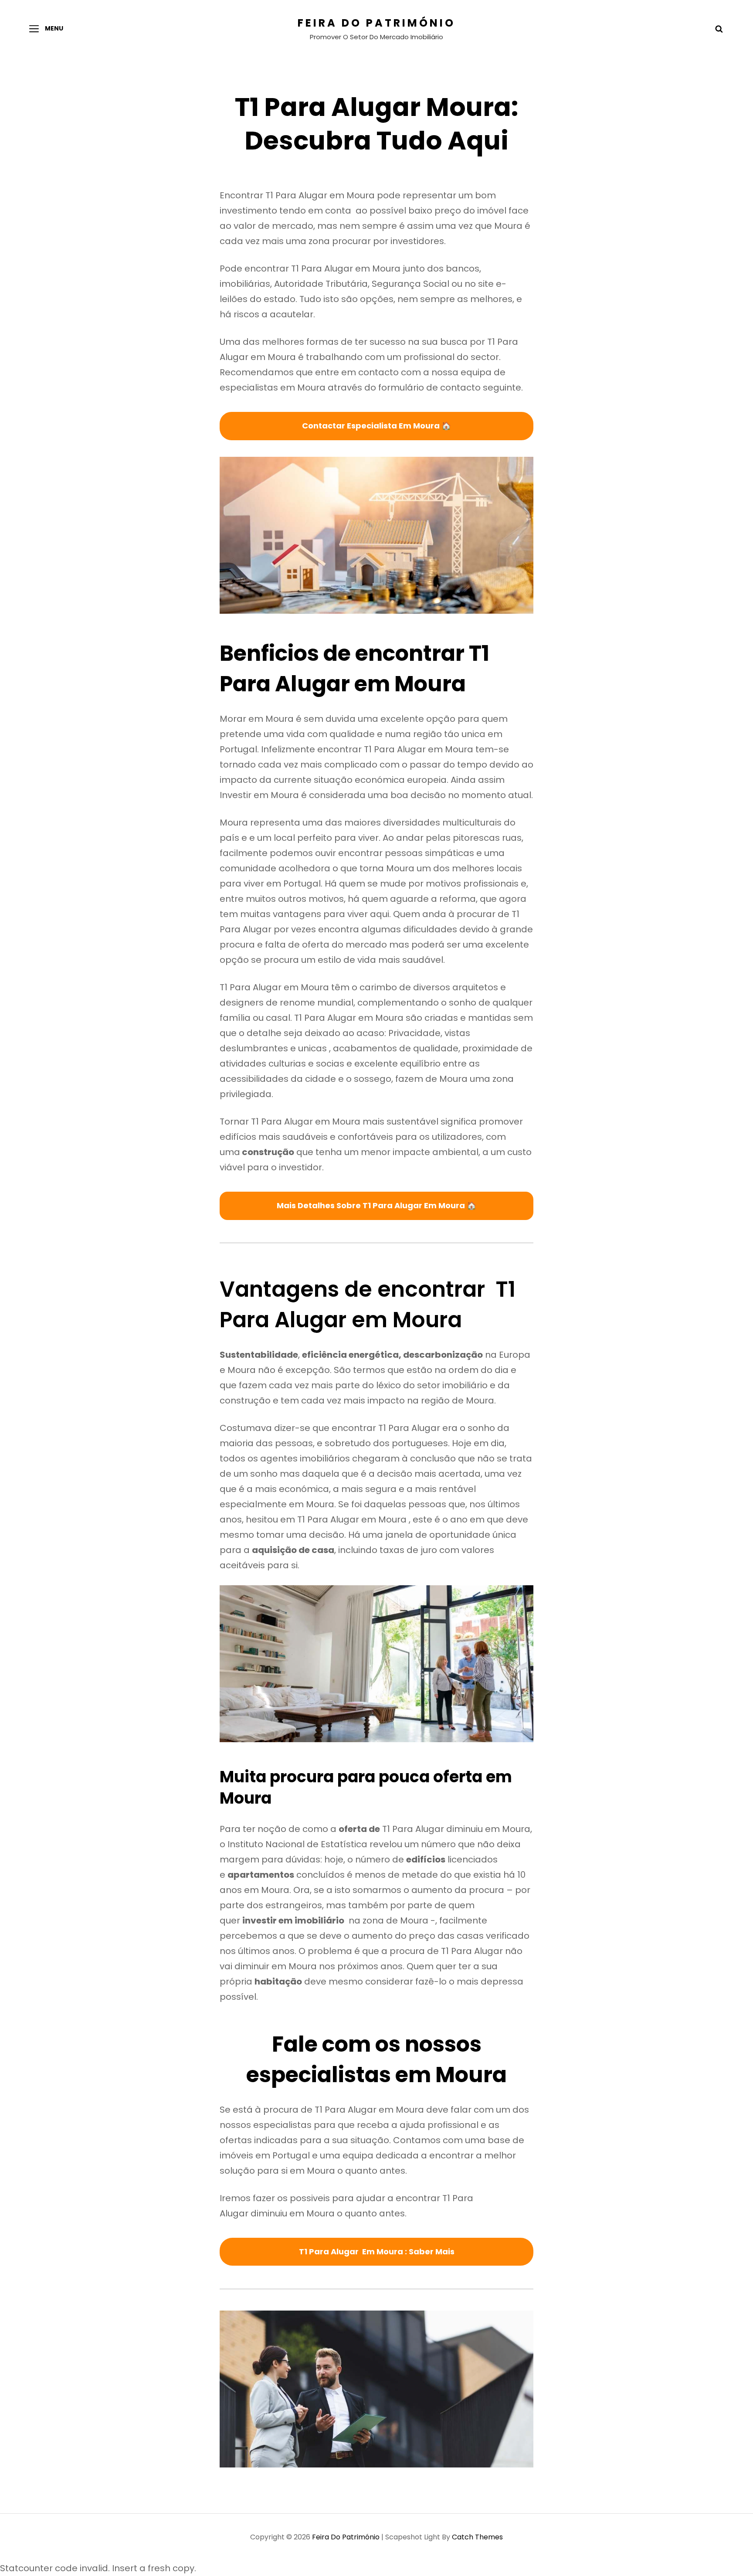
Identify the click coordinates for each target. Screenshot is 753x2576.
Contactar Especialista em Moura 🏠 (376, 426)
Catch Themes (477, 2537)
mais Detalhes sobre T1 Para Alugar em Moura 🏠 (376, 1205)
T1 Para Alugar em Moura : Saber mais (377, 2251)
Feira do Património (376, 23)
